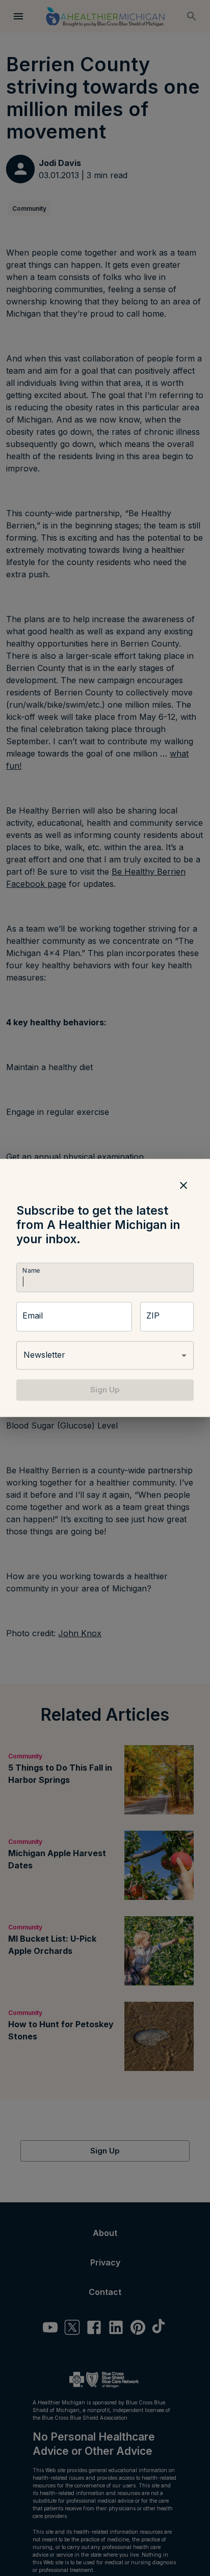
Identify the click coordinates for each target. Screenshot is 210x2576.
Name (31, 1270)
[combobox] (105, 1355)
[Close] (183, 1185)
